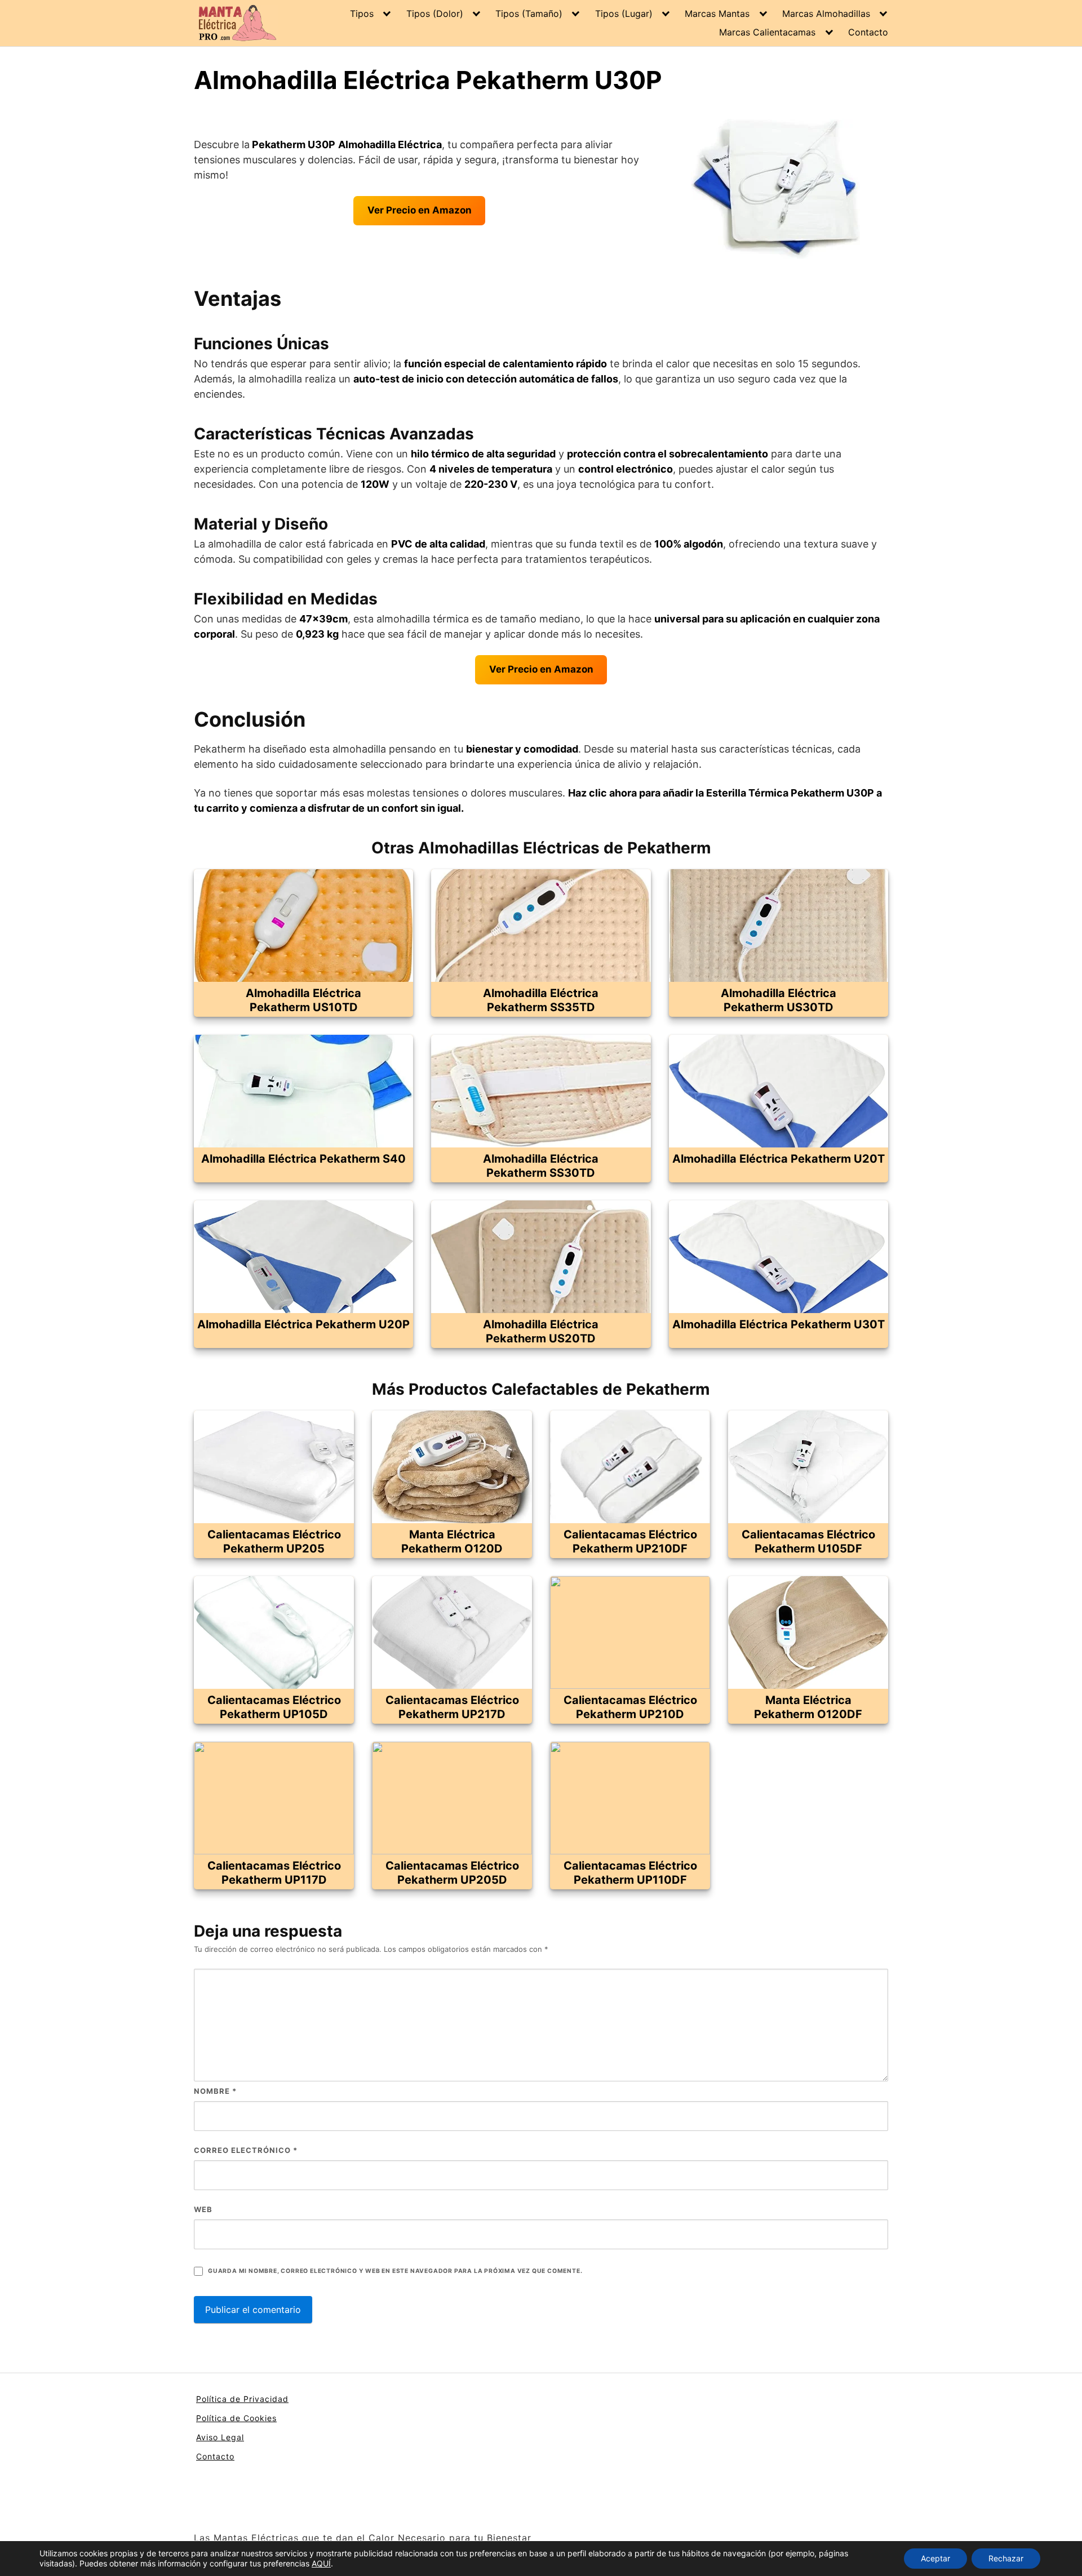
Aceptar (935, 2558)
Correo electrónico (246, 2150)
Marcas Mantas (717, 14)
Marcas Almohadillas (826, 14)
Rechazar (1006, 2558)
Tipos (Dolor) (435, 14)
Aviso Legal (220, 2437)
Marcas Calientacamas (767, 32)
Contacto (868, 32)
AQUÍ (321, 2563)
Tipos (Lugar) (624, 14)
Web (203, 2209)
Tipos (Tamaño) (529, 14)
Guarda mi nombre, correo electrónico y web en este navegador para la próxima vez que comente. (395, 2271)
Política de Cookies (236, 2418)
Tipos (362, 14)
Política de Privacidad (242, 2399)
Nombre (215, 2091)
